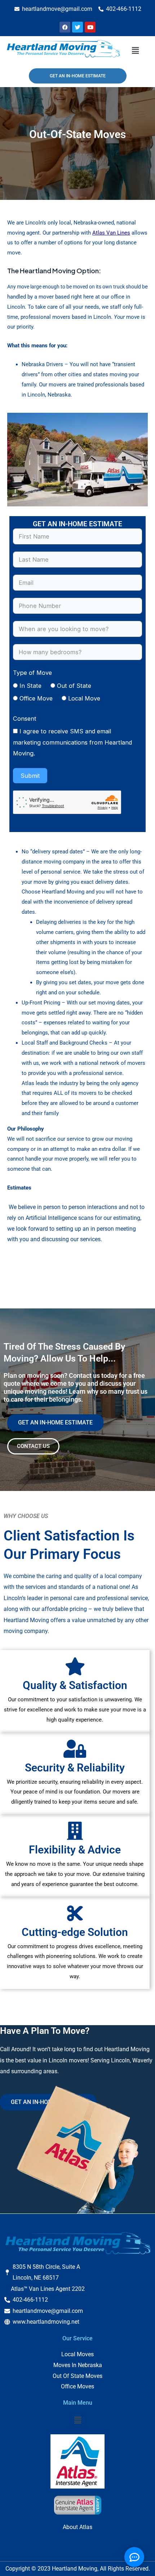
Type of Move (32, 673)
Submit (30, 776)
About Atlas (77, 2527)
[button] (135, 50)
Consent (25, 719)
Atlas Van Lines (111, 233)
